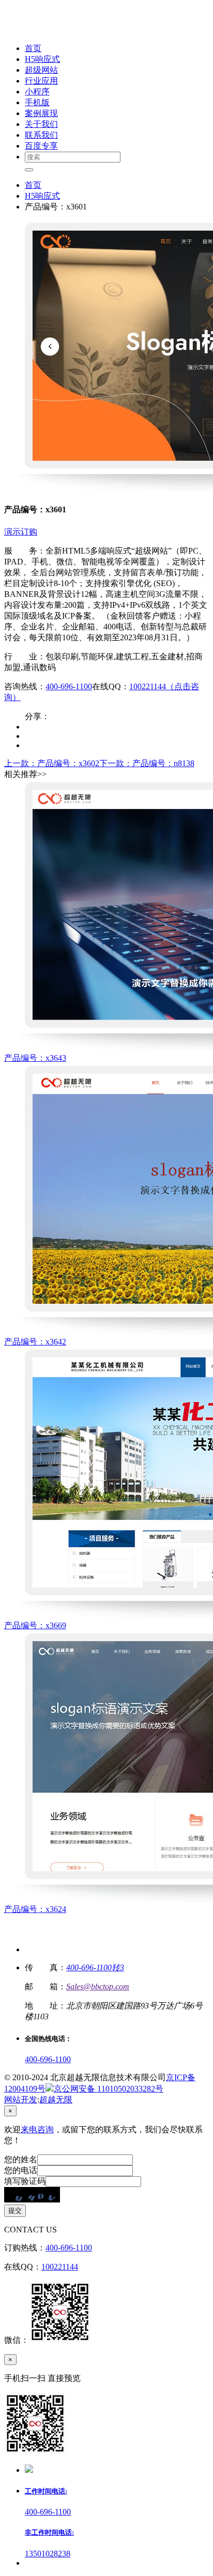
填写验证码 (25, 2181)
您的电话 (21, 2170)
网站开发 (21, 2100)
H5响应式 (42, 196)
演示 (12, 532)
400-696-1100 (69, 686)
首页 (33, 185)
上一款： (52, 763)
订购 (29, 532)
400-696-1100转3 (95, 1967)
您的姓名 (21, 2159)
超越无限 (56, 2100)
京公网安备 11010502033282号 (109, 2089)
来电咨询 (37, 2129)
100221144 (60, 2267)
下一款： (147, 763)
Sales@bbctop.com (98, 1987)
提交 (15, 2210)
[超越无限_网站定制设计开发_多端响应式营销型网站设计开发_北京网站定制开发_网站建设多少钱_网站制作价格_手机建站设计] (73, 30)
